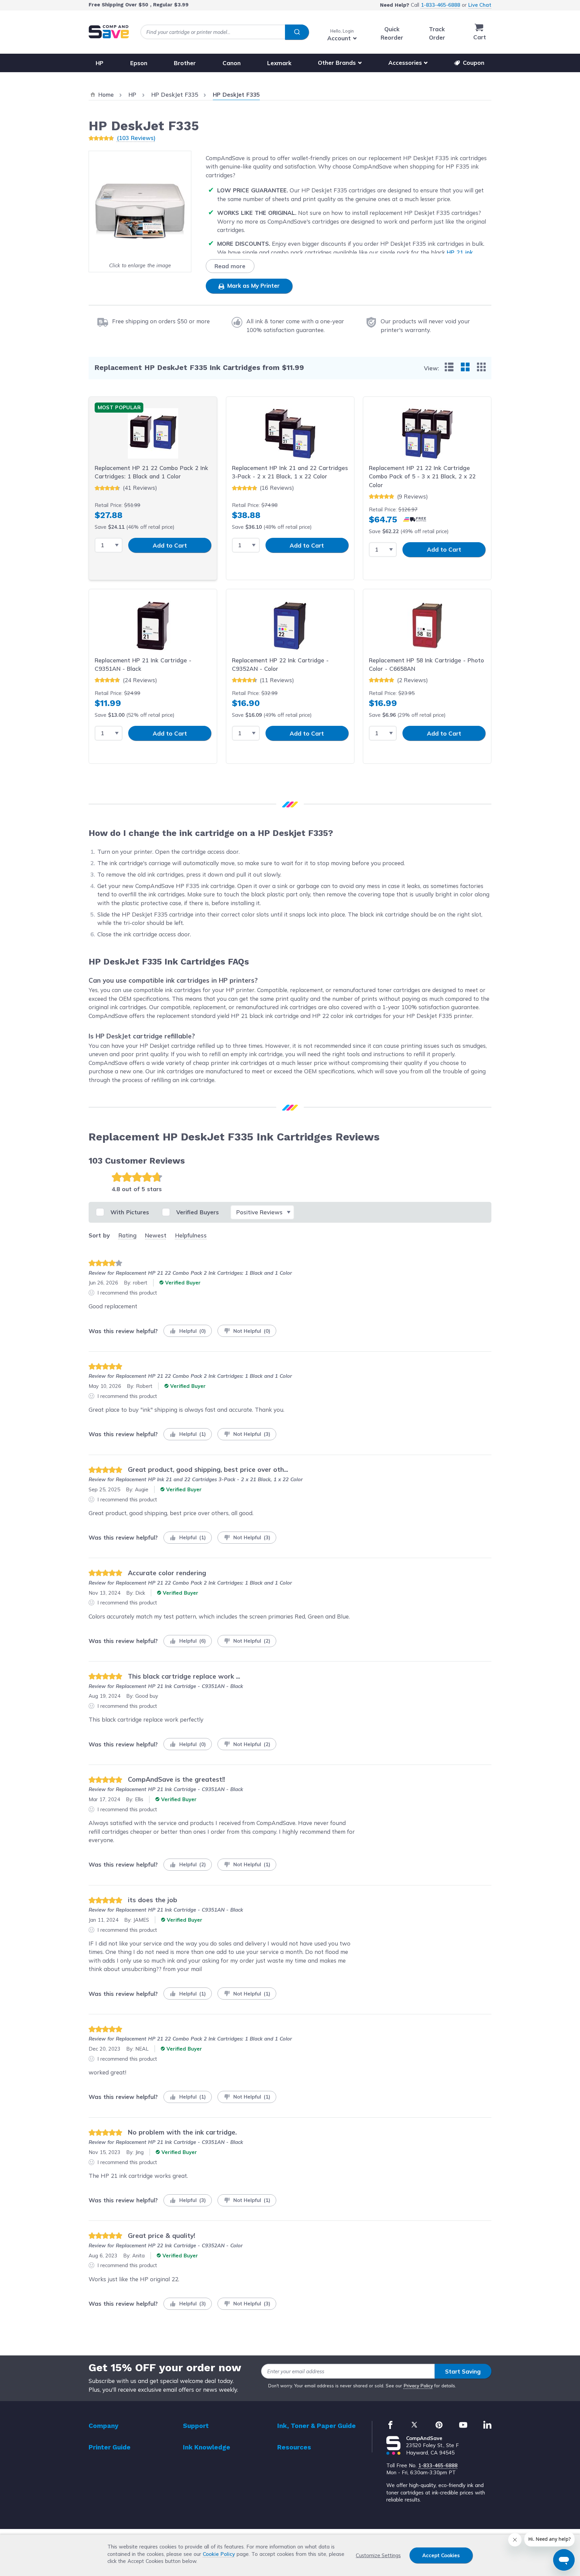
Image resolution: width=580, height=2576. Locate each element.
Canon (232, 63)
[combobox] (225, 32)
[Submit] (297, 32)
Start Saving (463, 2371)
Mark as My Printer (253, 286)
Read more (230, 266)
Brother (185, 63)
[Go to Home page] (109, 32)
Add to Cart (170, 545)
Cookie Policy (219, 2554)
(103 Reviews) (136, 138)
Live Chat (480, 5)
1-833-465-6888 (441, 5)
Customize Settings (378, 2555)
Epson (139, 63)
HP (100, 63)
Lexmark (279, 63)
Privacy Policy (418, 2386)
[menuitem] (449, 367)
